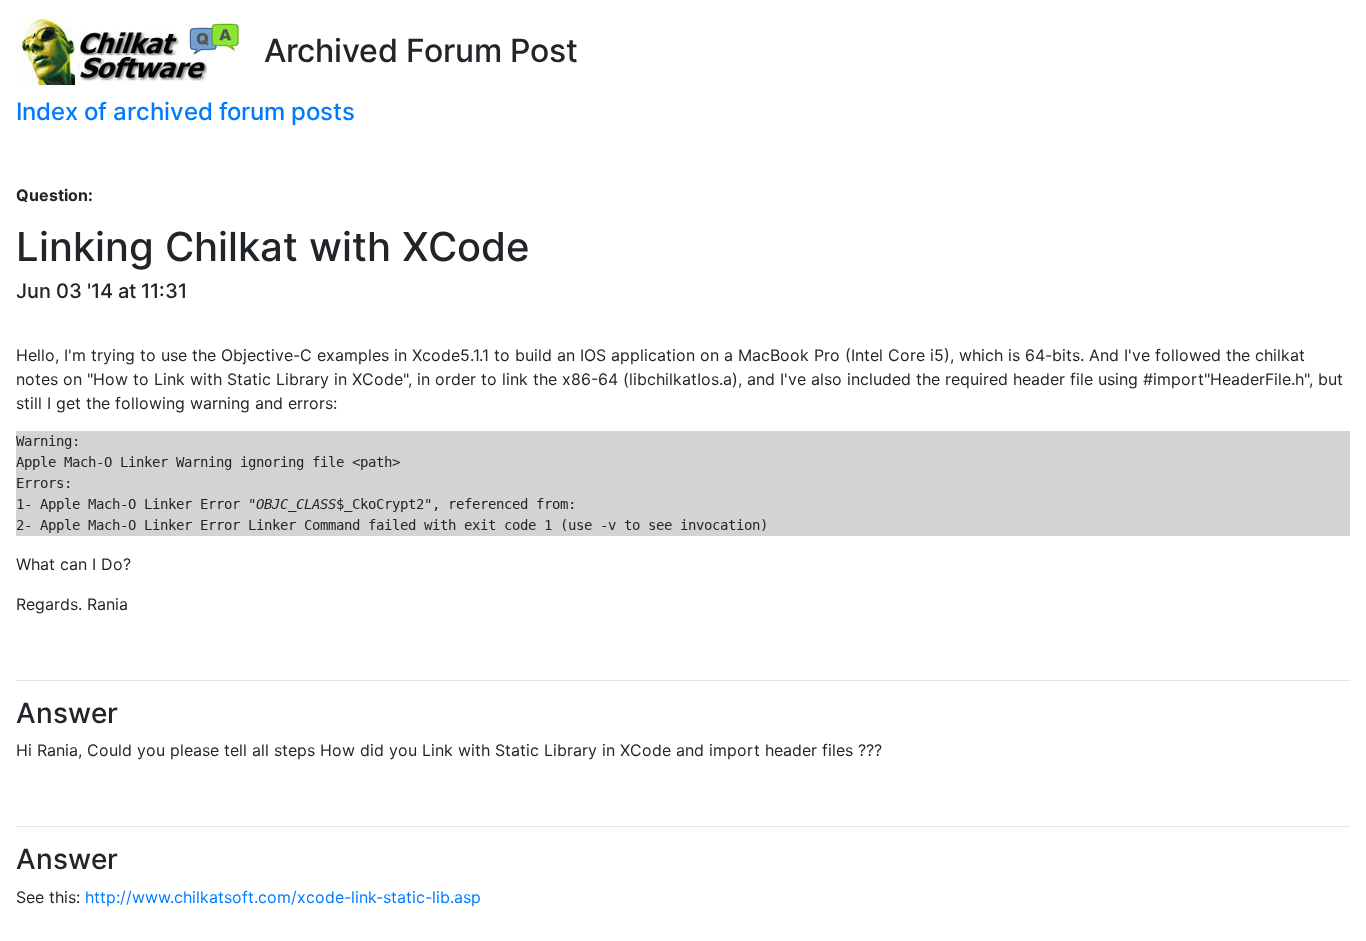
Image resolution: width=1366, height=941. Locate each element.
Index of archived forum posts (185, 111)
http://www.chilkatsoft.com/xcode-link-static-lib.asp (283, 897)
